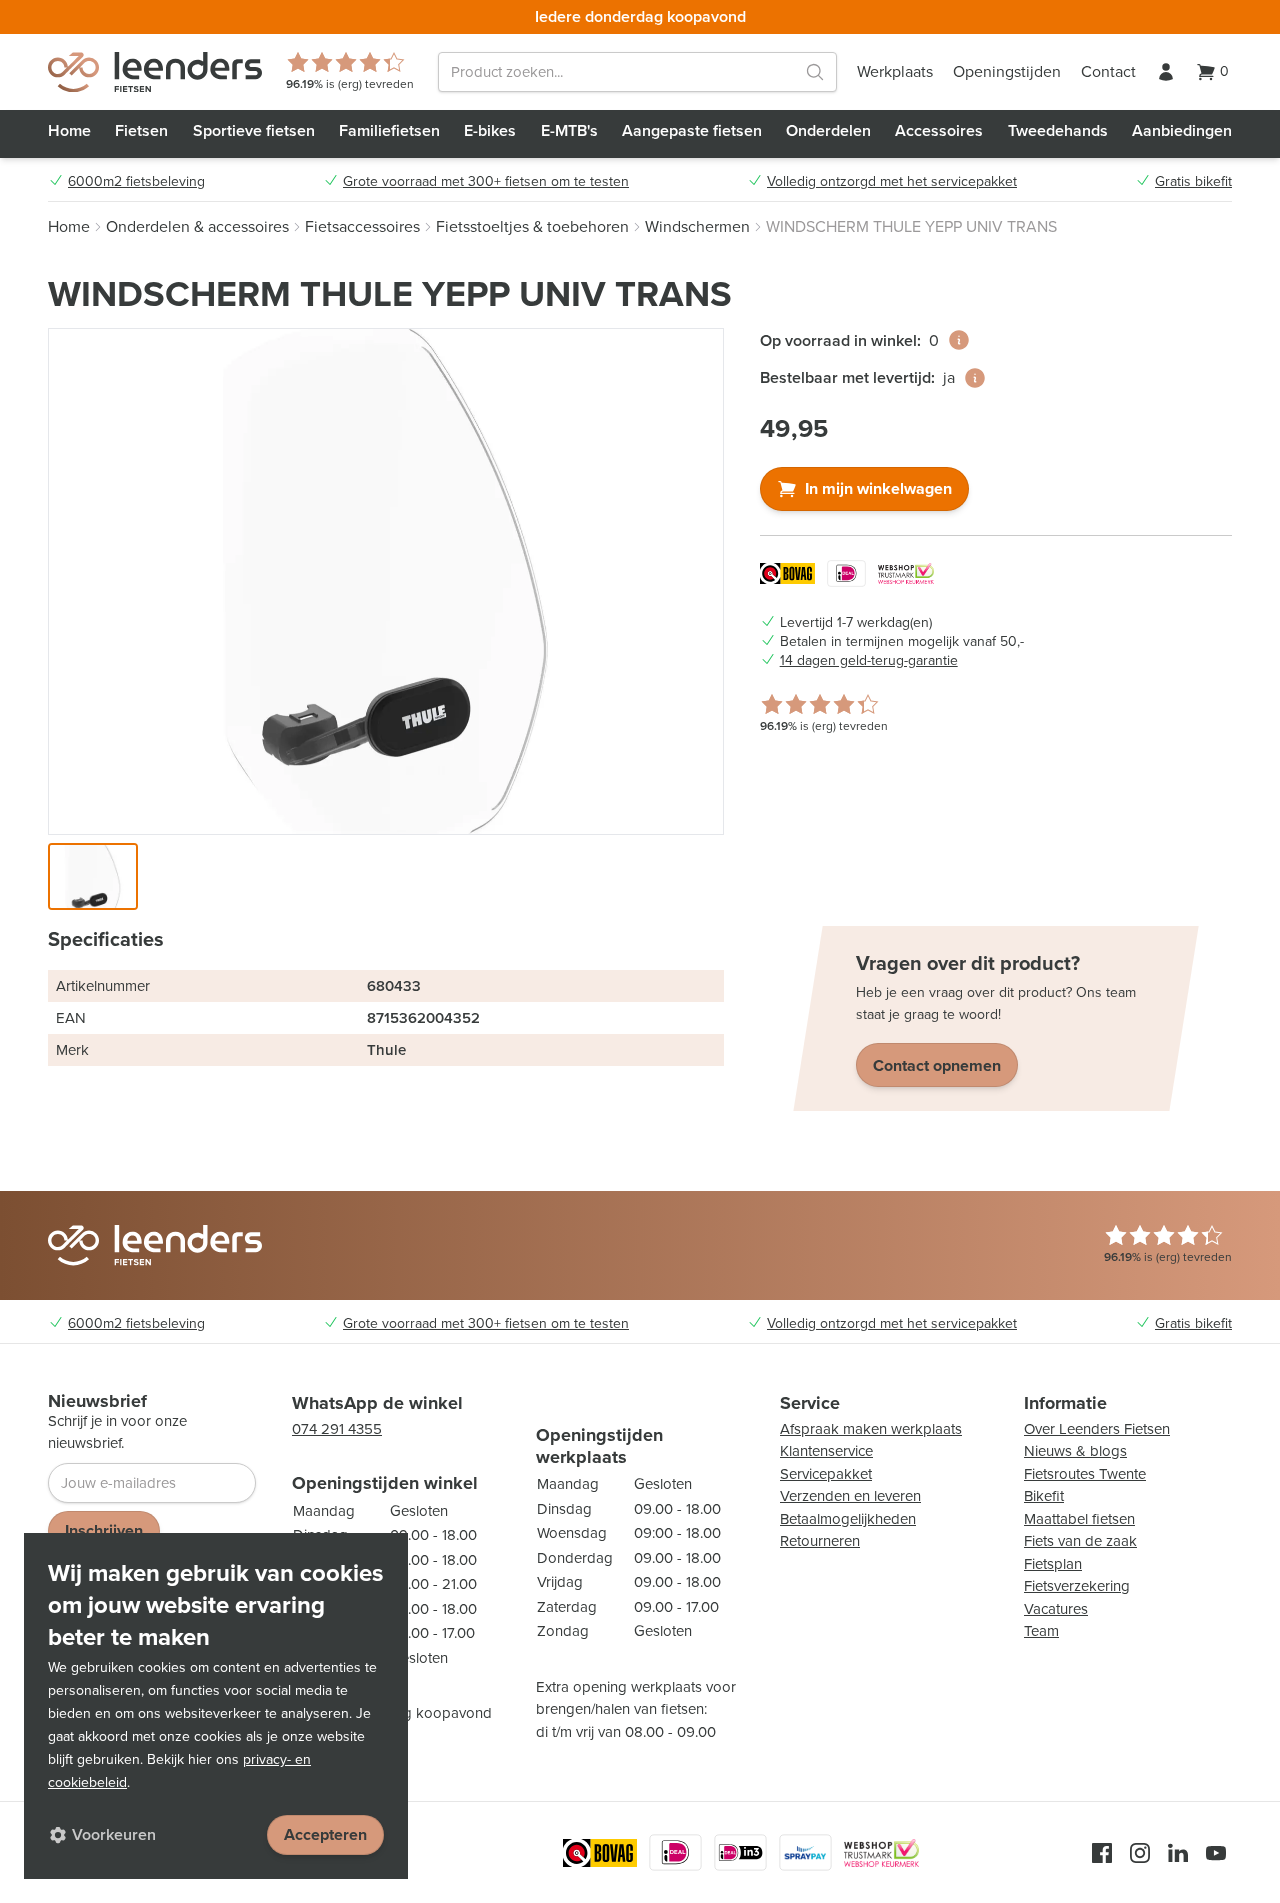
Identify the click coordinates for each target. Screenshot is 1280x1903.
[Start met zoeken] (815, 72)
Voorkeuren (114, 1834)
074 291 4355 (337, 1429)
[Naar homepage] (155, 72)
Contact (1108, 71)
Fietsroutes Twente (1085, 1474)
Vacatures (1056, 1609)
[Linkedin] (1178, 1853)
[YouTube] (1216, 1853)
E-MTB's (569, 130)
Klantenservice (826, 1451)
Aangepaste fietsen (692, 130)
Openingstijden (1007, 71)
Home (69, 130)
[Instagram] (1140, 1853)
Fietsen (141, 130)
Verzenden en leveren (850, 1496)
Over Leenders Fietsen (1097, 1429)
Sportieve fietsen (254, 130)
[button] (93, 876)
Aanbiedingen (1182, 130)
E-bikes (490, 130)
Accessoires (939, 130)
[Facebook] (1102, 1853)
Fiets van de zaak (1080, 1541)
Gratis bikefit (1193, 182)
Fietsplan (1053, 1564)
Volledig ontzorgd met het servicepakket (892, 182)
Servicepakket (826, 1474)
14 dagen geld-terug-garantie (869, 661)
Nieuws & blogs (1075, 1451)
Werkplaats (895, 71)
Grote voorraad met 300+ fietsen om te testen (486, 182)
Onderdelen (828, 130)
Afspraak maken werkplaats (871, 1429)
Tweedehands (1058, 130)
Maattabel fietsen (1079, 1519)
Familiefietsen (389, 130)
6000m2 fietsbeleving (136, 182)
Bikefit (1044, 1496)
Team (1041, 1631)
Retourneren (820, 1541)
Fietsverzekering (1077, 1586)
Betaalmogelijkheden (848, 1519)
